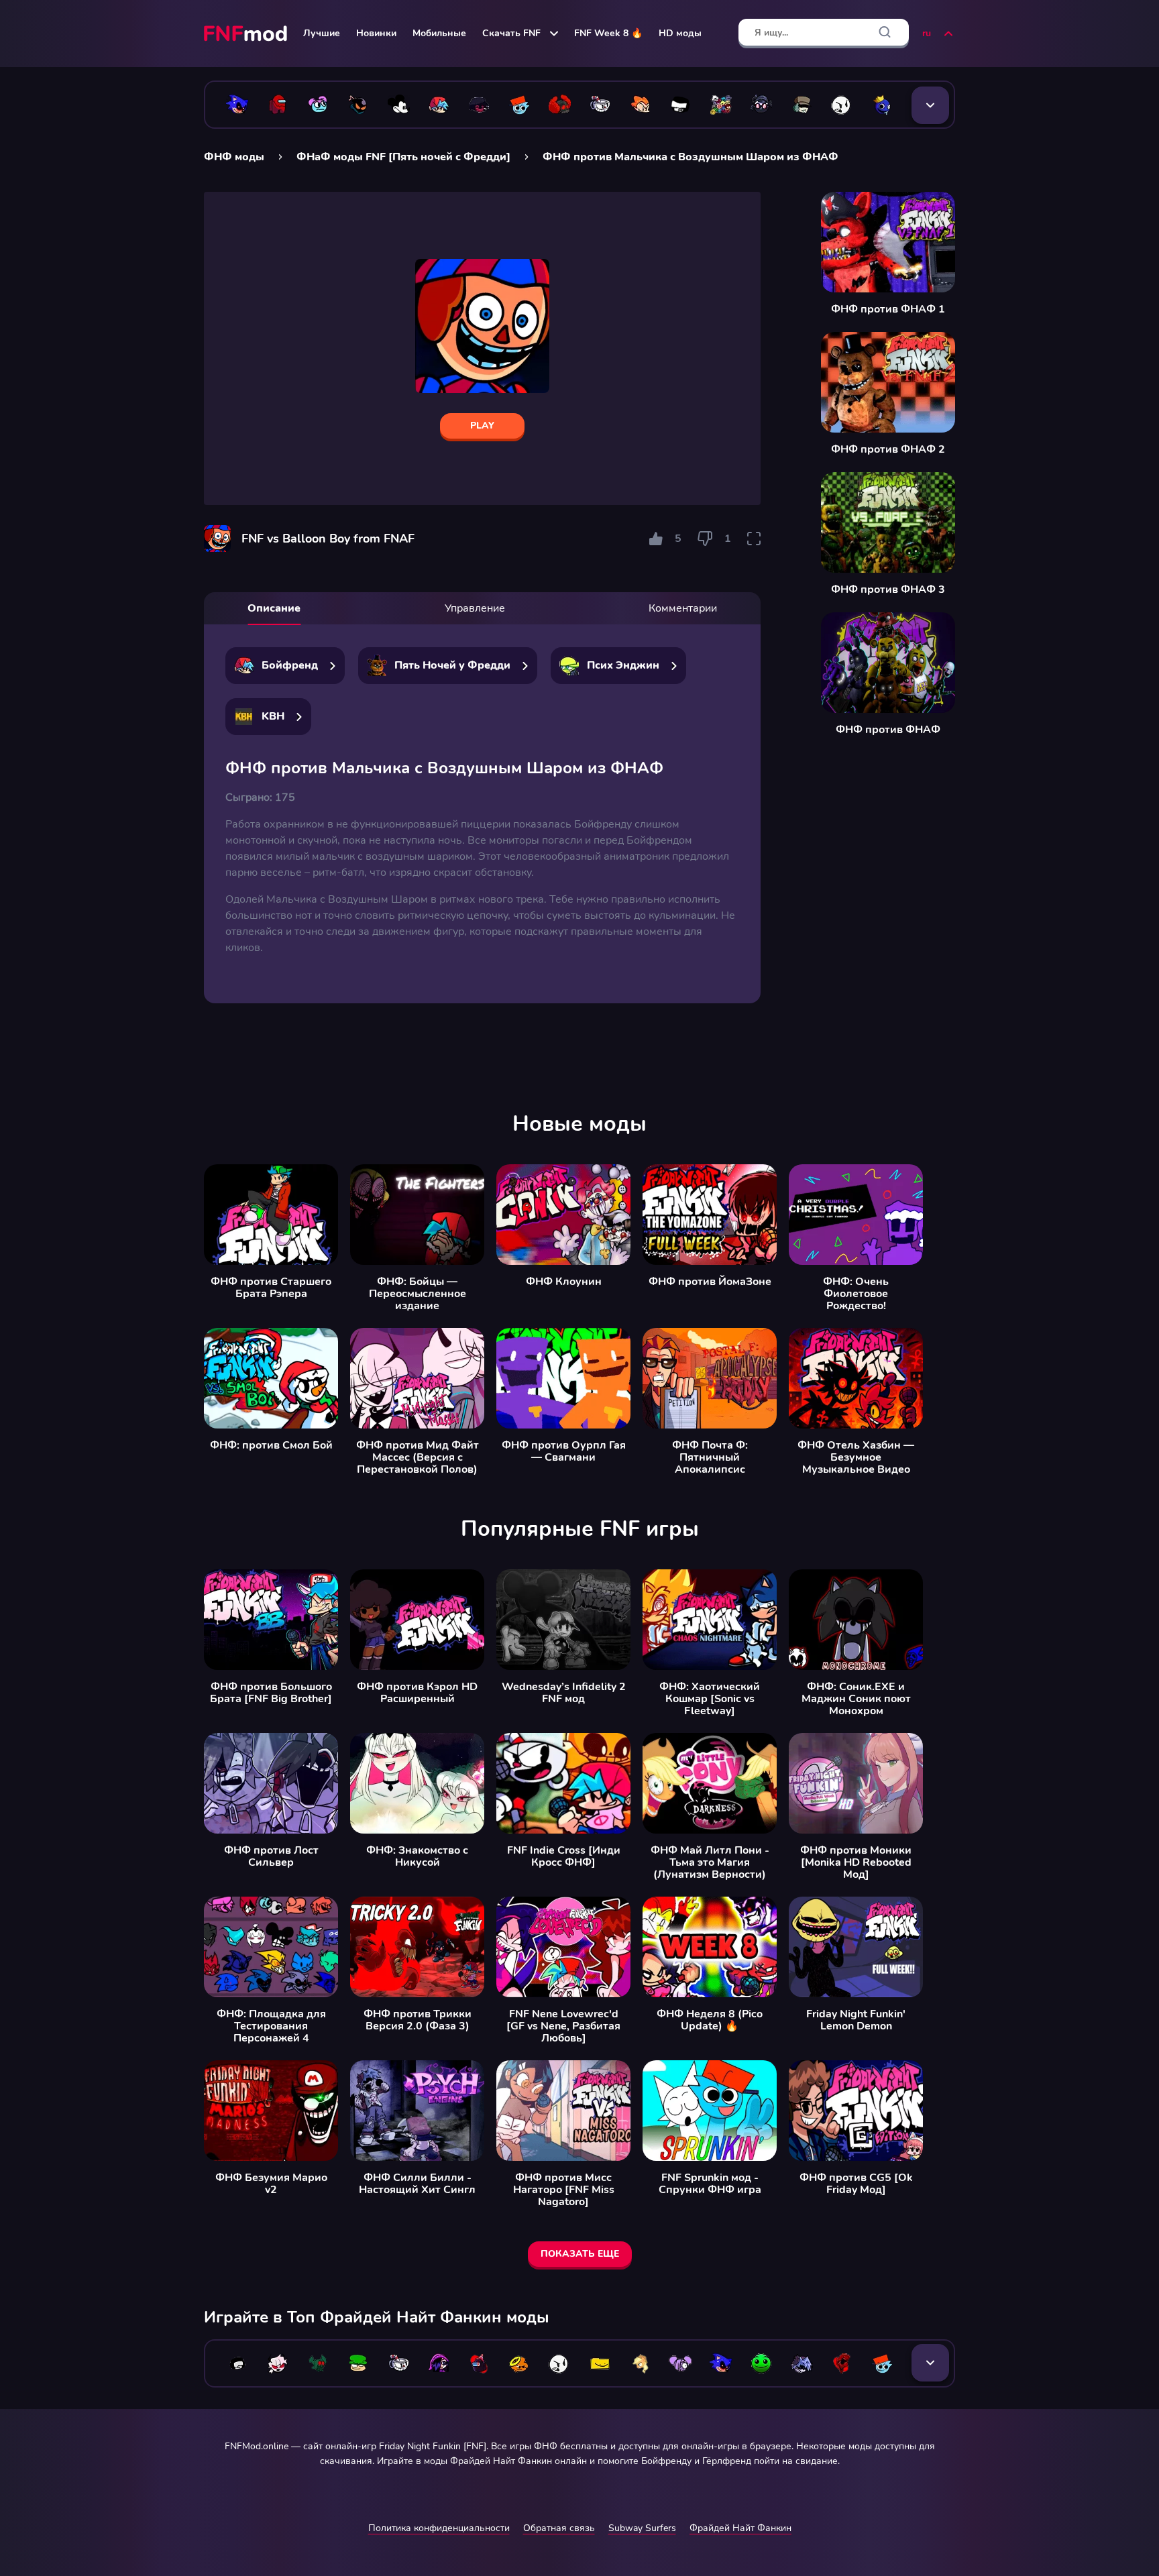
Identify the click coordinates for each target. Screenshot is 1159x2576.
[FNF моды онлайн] (247, 34)
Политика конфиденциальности (439, 2528)
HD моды (680, 33)
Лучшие (322, 33)
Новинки (376, 33)
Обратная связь (559, 2528)
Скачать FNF (511, 33)
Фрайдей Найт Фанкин (740, 2528)
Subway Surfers (642, 2528)
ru (927, 33)
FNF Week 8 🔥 (608, 33)
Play (482, 426)
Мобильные (439, 33)
